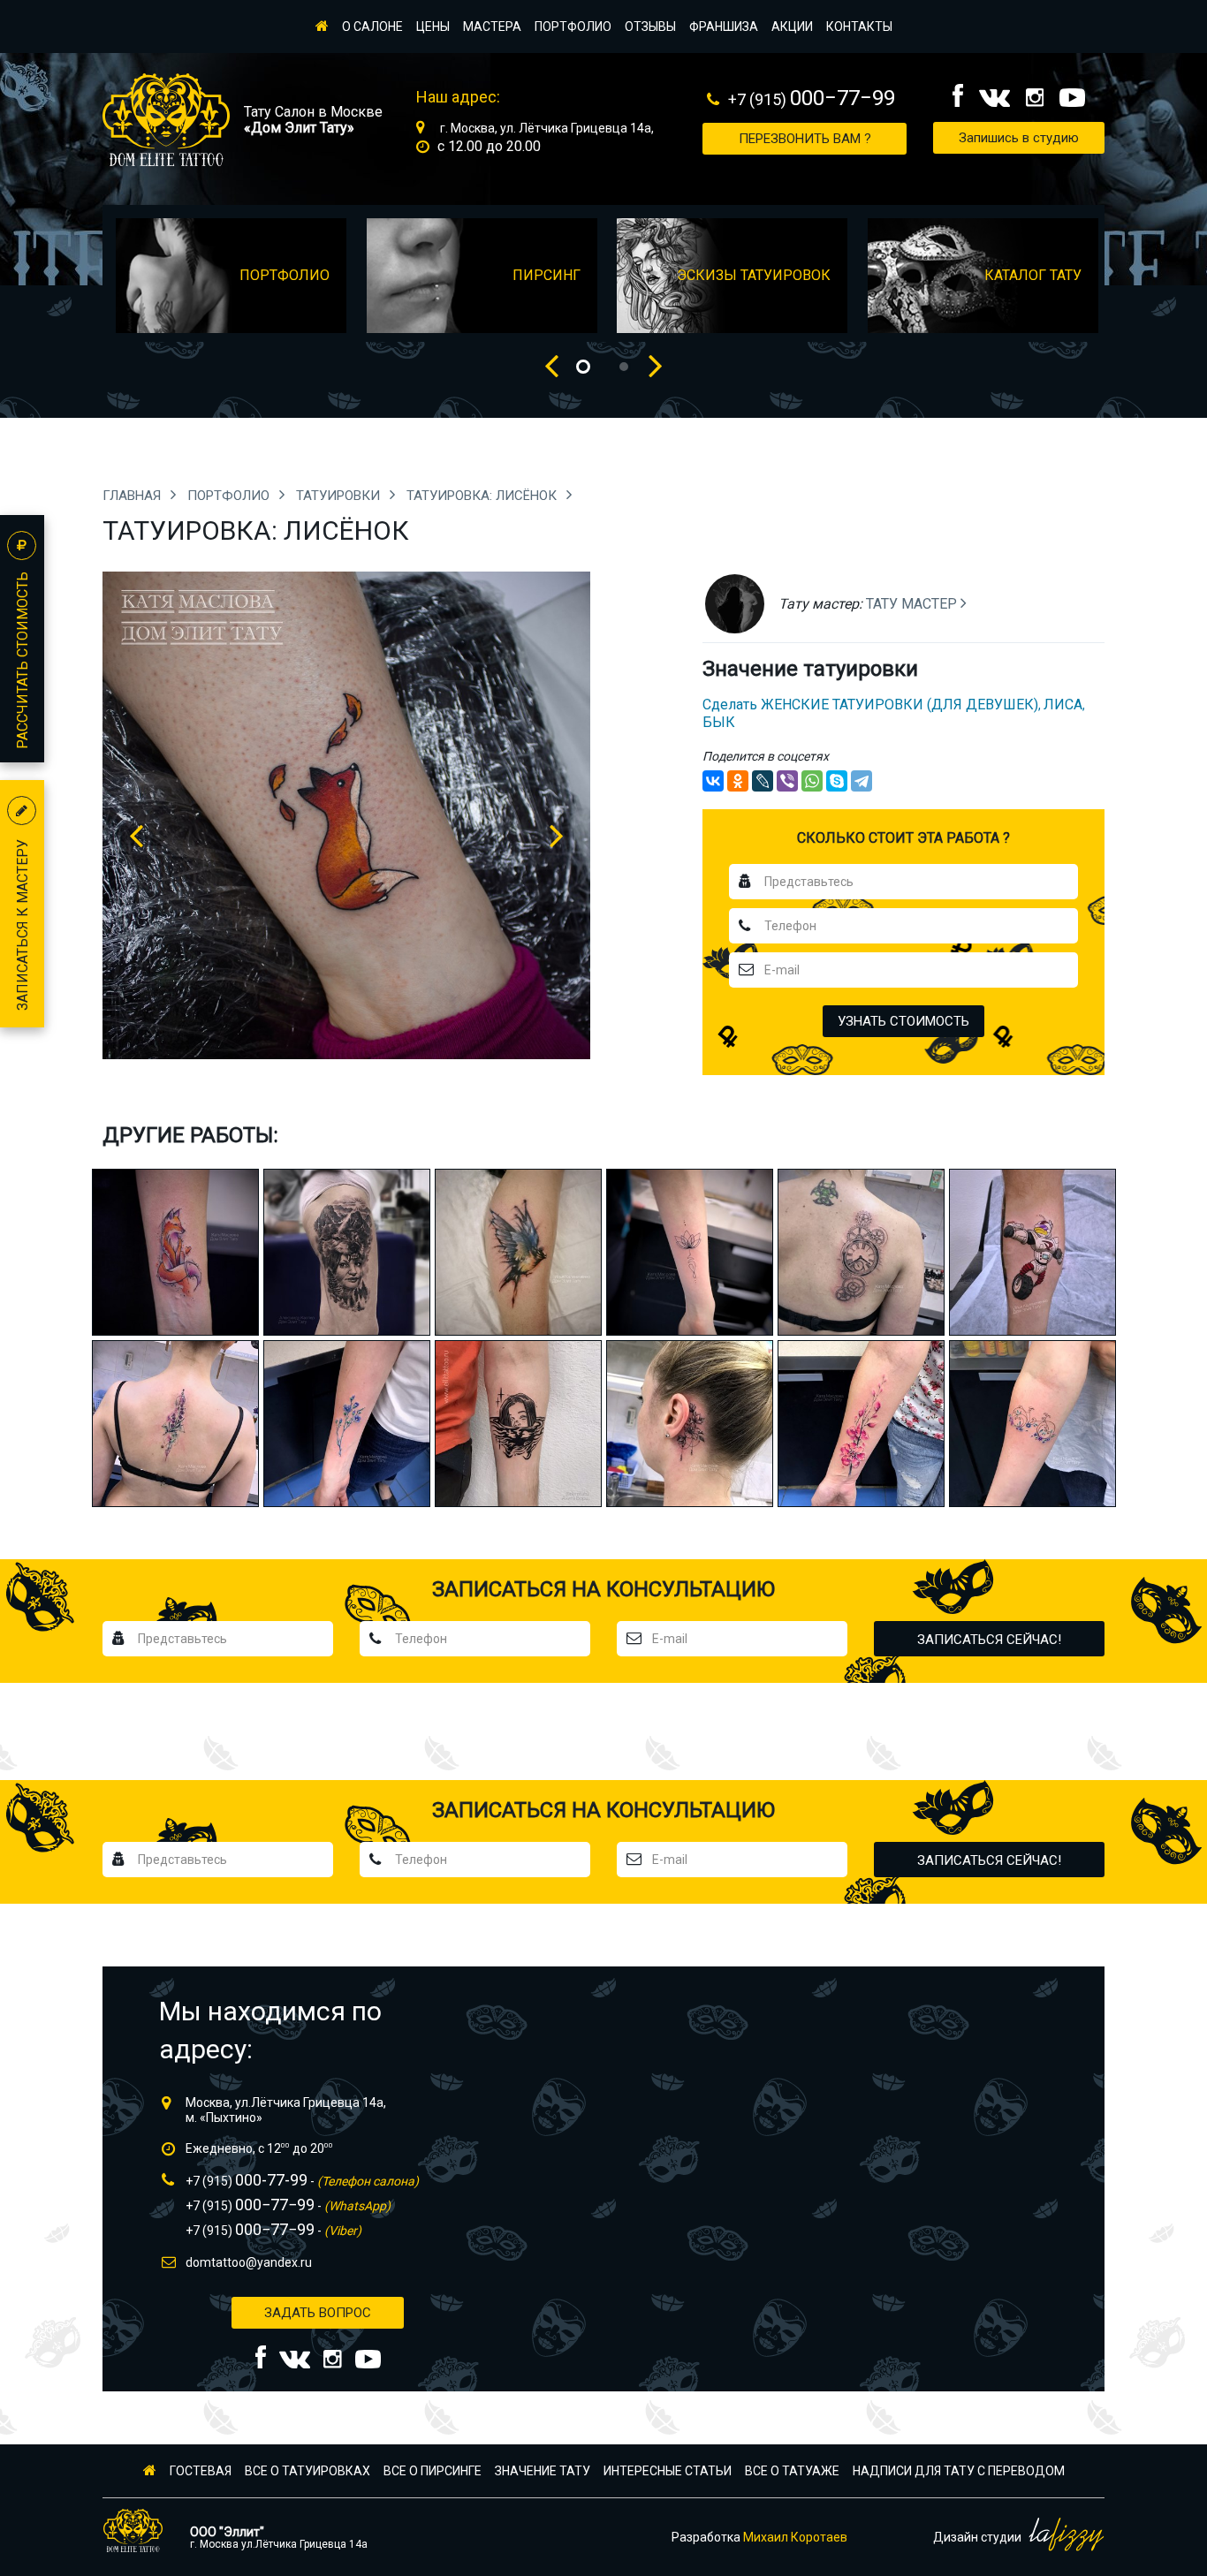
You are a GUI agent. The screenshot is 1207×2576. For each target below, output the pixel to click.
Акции (792, 27)
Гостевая (201, 2471)
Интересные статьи (668, 2471)
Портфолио (573, 27)
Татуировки (340, 496)
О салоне (372, 27)
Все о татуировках (307, 2471)
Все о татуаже (792, 2471)
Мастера (492, 27)
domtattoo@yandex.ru (249, 2262)
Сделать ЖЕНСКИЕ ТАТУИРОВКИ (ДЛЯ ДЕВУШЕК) (870, 705)
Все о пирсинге (433, 2471)
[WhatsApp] (812, 781)
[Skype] (837, 781)
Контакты (859, 27)
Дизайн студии (979, 2537)
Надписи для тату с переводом (959, 2471)
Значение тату (543, 2471)
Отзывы (650, 27)
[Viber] (787, 781)
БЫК (719, 722)
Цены (433, 27)
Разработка (759, 2537)
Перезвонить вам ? (805, 139)
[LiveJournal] (763, 781)
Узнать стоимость (903, 1021)
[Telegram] (862, 781)
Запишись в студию (1019, 138)
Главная (133, 496)
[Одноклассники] (738, 781)
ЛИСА (1063, 705)
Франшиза (724, 27)
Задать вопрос (318, 2313)
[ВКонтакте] (713, 781)
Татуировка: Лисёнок (483, 496)
